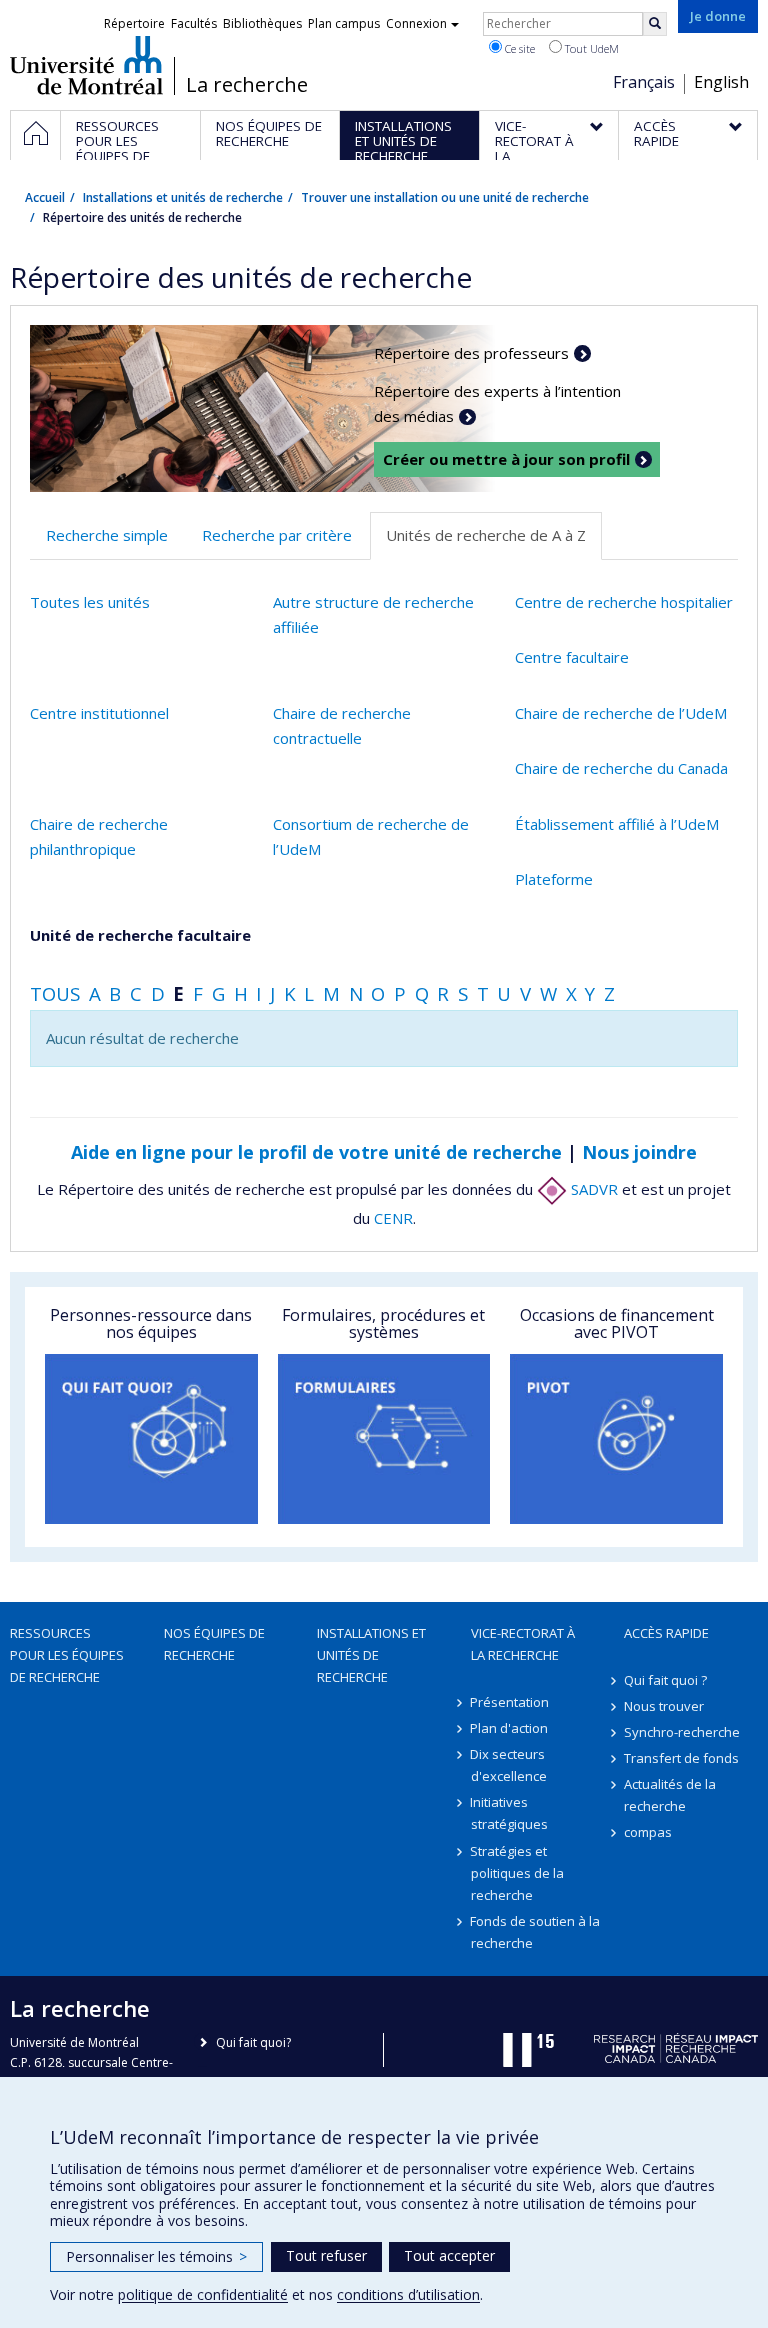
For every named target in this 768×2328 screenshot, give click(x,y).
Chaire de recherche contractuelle (342, 726)
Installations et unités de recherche (183, 197)
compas (648, 1832)
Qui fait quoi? (253, 2042)
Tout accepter (449, 2255)
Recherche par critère (277, 535)
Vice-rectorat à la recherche (523, 1644)
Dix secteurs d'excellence (509, 1765)
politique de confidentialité (203, 2294)
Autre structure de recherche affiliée (373, 615)
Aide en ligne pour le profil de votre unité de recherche (316, 1152)
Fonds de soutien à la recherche (536, 1932)
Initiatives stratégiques (509, 1813)
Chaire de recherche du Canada (621, 768)
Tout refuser (326, 2255)
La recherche (247, 85)
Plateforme (554, 879)
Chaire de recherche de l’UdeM (621, 713)
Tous (55, 993)
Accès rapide (666, 1633)
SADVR (592, 1189)
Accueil (45, 197)
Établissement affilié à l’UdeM (617, 824)
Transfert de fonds (681, 1758)
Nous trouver (664, 1706)
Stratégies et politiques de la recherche (517, 1873)
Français (644, 82)
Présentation (510, 1702)
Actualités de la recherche (670, 1795)
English (721, 82)
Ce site (518, 48)
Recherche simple (107, 535)
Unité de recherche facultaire (140, 935)
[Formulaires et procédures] (384, 1438)
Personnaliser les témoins (156, 2256)
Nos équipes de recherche (214, 1644)
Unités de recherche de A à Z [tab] (486, 535)
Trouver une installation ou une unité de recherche (445, 197)
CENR (393, 1218)
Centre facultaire (572, 657)
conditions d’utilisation (408, 2294)
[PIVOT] (616, 1438)
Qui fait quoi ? (665, 1680)
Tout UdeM (590, 48)
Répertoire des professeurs (471, 353)
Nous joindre (639, 1152)
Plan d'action (510, 1728)
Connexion (416, 23)
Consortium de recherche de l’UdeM (371, 837)
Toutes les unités (90, 602)
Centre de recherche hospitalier (624, 602)
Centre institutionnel (99, 713)
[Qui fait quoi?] (151, 1438)
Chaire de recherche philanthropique (99, 837)
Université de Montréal (86, 65)
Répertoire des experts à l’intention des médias (497, 404)
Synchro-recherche (682, 1732)
